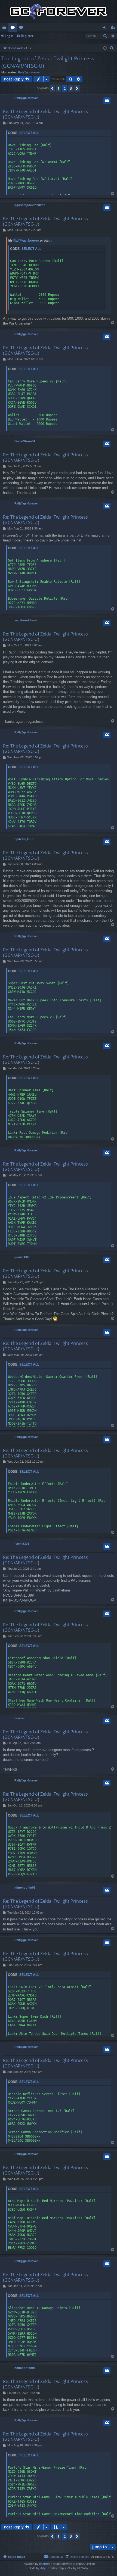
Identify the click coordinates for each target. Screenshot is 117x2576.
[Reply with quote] (107, 101)
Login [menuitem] (105, 28)
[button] (52, 88)
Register (27, 36)
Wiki (22, 28)
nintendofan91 (25, 1887)
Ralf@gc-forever (29, 72)
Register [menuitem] (114, 28)
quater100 (21, 1257)
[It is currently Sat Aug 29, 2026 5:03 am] (105, 48)
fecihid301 (22, 1544)
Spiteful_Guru (24, 839)
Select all (29, 133)
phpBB (44, 2564)
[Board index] (59, 11)
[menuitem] (112, 48)
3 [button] (71, 88)
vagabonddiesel (26, 620)
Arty (43, 2568)
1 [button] (59, 88)
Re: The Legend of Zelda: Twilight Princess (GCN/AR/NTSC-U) (45, 114)
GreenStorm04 (25, 441)
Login (9, 36)
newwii (19, 1718)
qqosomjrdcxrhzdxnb (30, 205)
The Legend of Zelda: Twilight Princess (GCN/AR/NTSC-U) (48, 62)
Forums (14, 28)
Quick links (5, 28)
